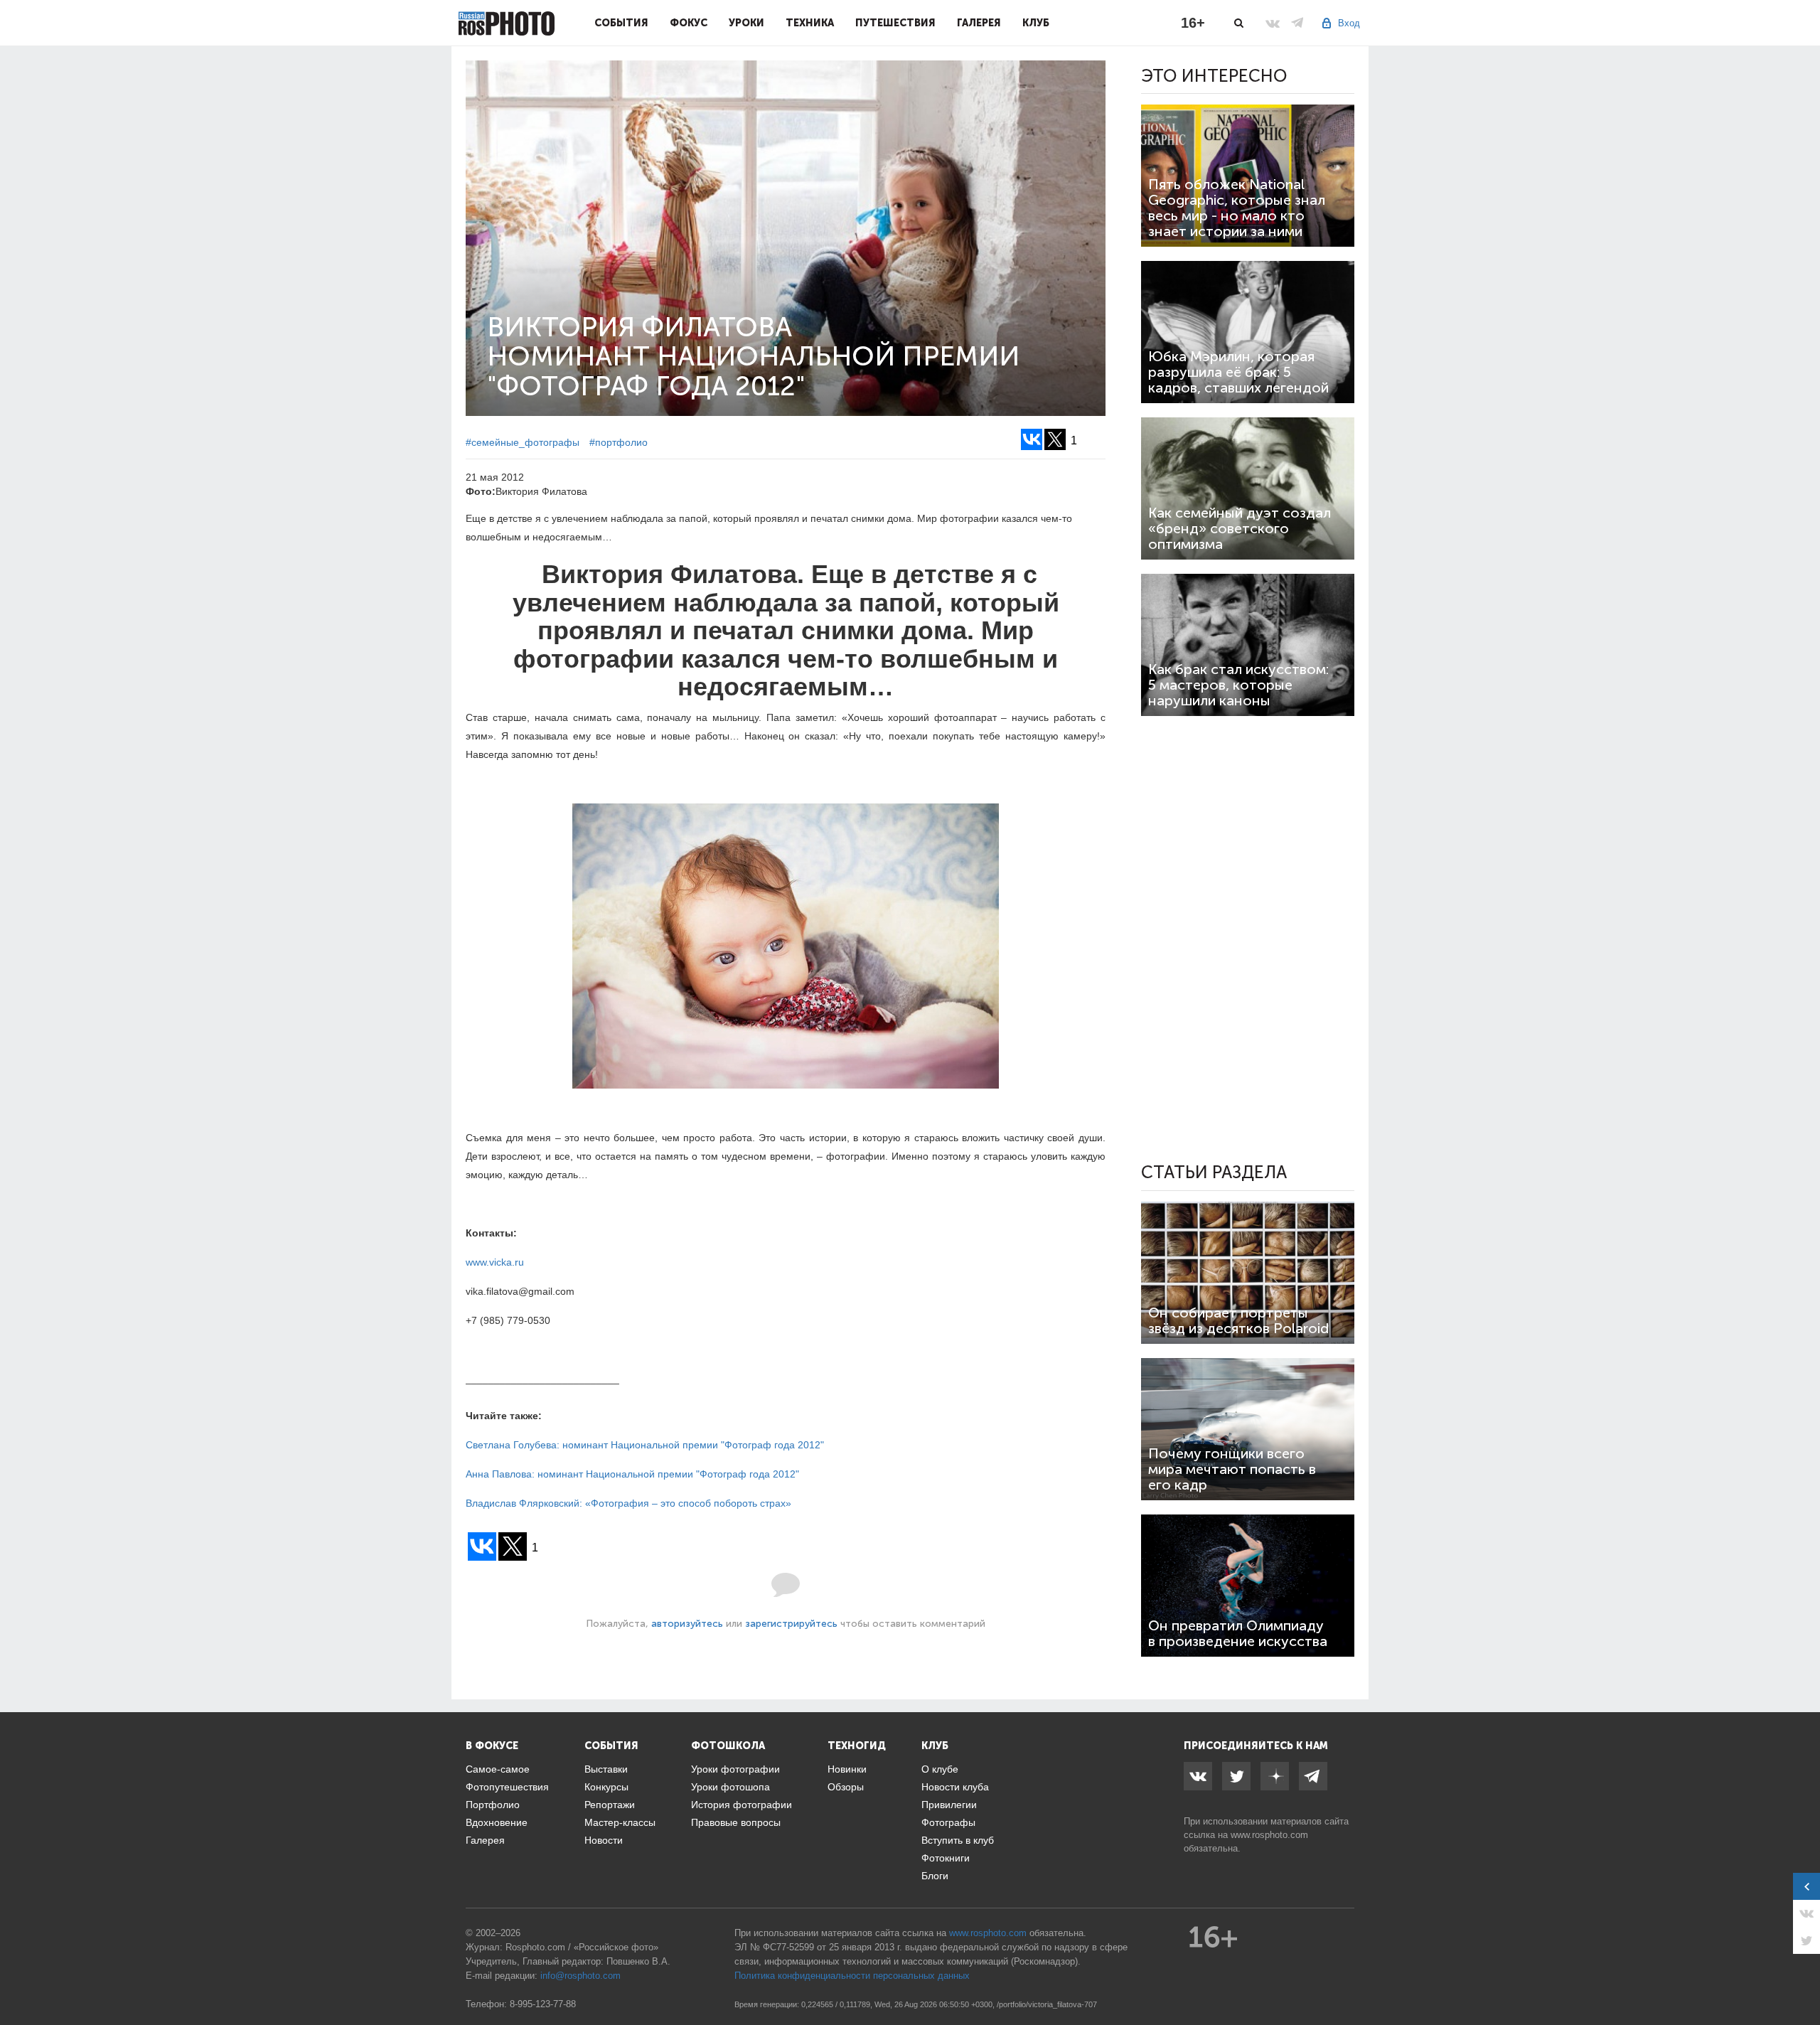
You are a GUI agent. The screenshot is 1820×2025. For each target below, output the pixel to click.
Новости (604, 1840)
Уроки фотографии (735, 1769)
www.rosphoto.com (1269, 1835)
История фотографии (742, 1805)
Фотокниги (946, 1858)
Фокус (689, 23)
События (621, 23)
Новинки (847, 1769)
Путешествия (895, 23)
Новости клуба (955, 1787)
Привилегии (949, 1805)
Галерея (979, 23)
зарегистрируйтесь (791, 1624)
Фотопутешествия (507, 1787)
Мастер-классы (620, 1822)
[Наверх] (1802, 1978)
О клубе (940, 1769)
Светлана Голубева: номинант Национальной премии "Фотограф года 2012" (645, 1445)
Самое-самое (498, 1769)
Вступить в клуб (958, 1840)
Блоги (935, 1876)
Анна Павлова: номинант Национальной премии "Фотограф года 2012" (632, 1474)
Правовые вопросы (736, 1822)
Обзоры (846, 1787)
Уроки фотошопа (730, 1787)
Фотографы (948, 1822)
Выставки (606, 1769)
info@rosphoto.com (580, 1976)
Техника (810, 23)
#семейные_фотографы (523, 442)
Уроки (746, 23)
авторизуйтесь (687, 1624)
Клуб (1036, 23)
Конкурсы (606, 1787)
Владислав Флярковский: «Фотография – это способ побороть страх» (628, 1503)
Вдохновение (497, 1822)
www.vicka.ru (495, 1262)
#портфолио (619, 442)
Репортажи (610, 1805)
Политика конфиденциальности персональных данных (852, 1976)
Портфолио (493, 1805)
